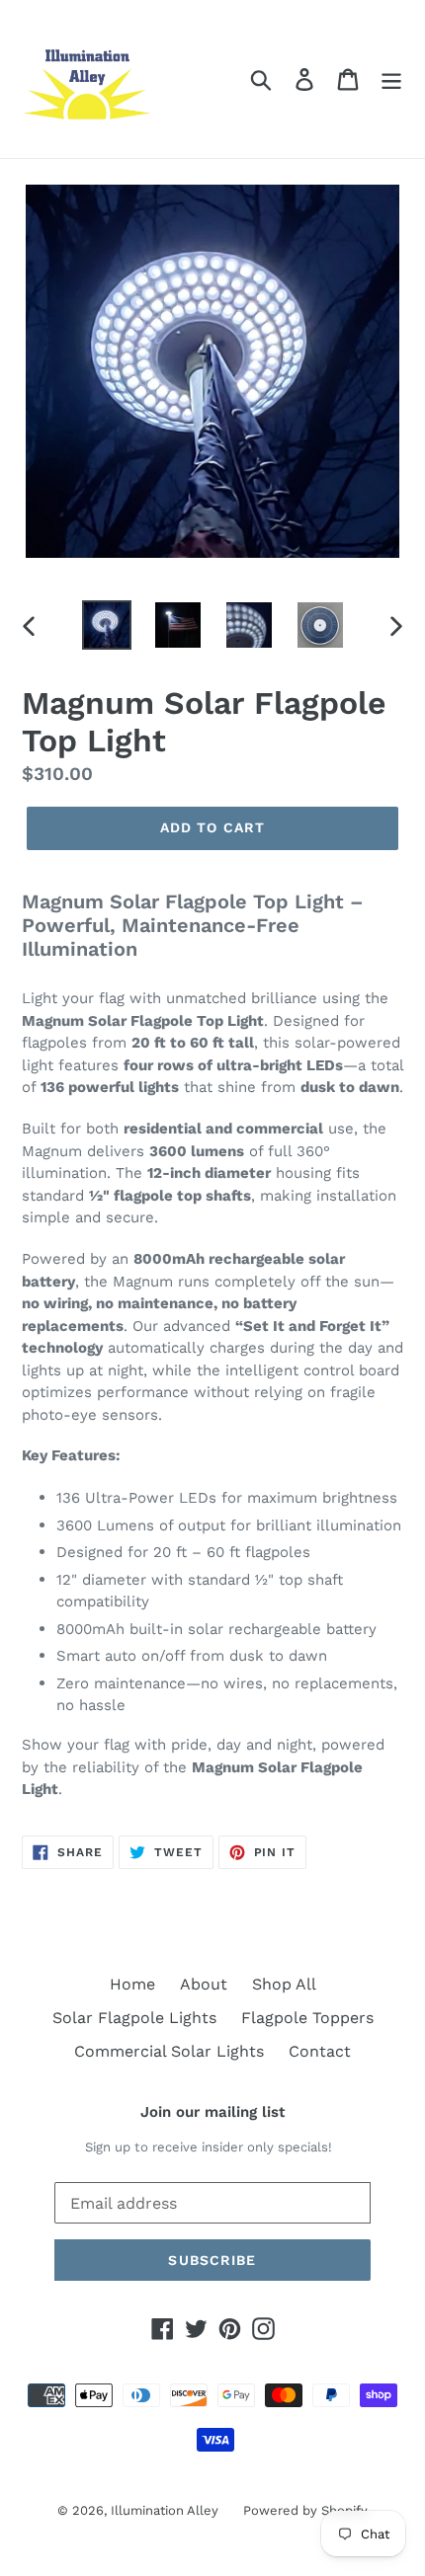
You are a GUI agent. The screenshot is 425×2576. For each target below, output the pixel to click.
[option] (107, 625)
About (204, 1984)
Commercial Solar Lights (169, 2051)
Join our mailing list (212, 2112)
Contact (320, 2051)
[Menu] (391, 79)
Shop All (284, 1984)
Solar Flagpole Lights (134, 2018)
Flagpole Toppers (307, 2018)
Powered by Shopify (305, 2510)
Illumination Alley (165, 2510)
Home (132, 1984)
